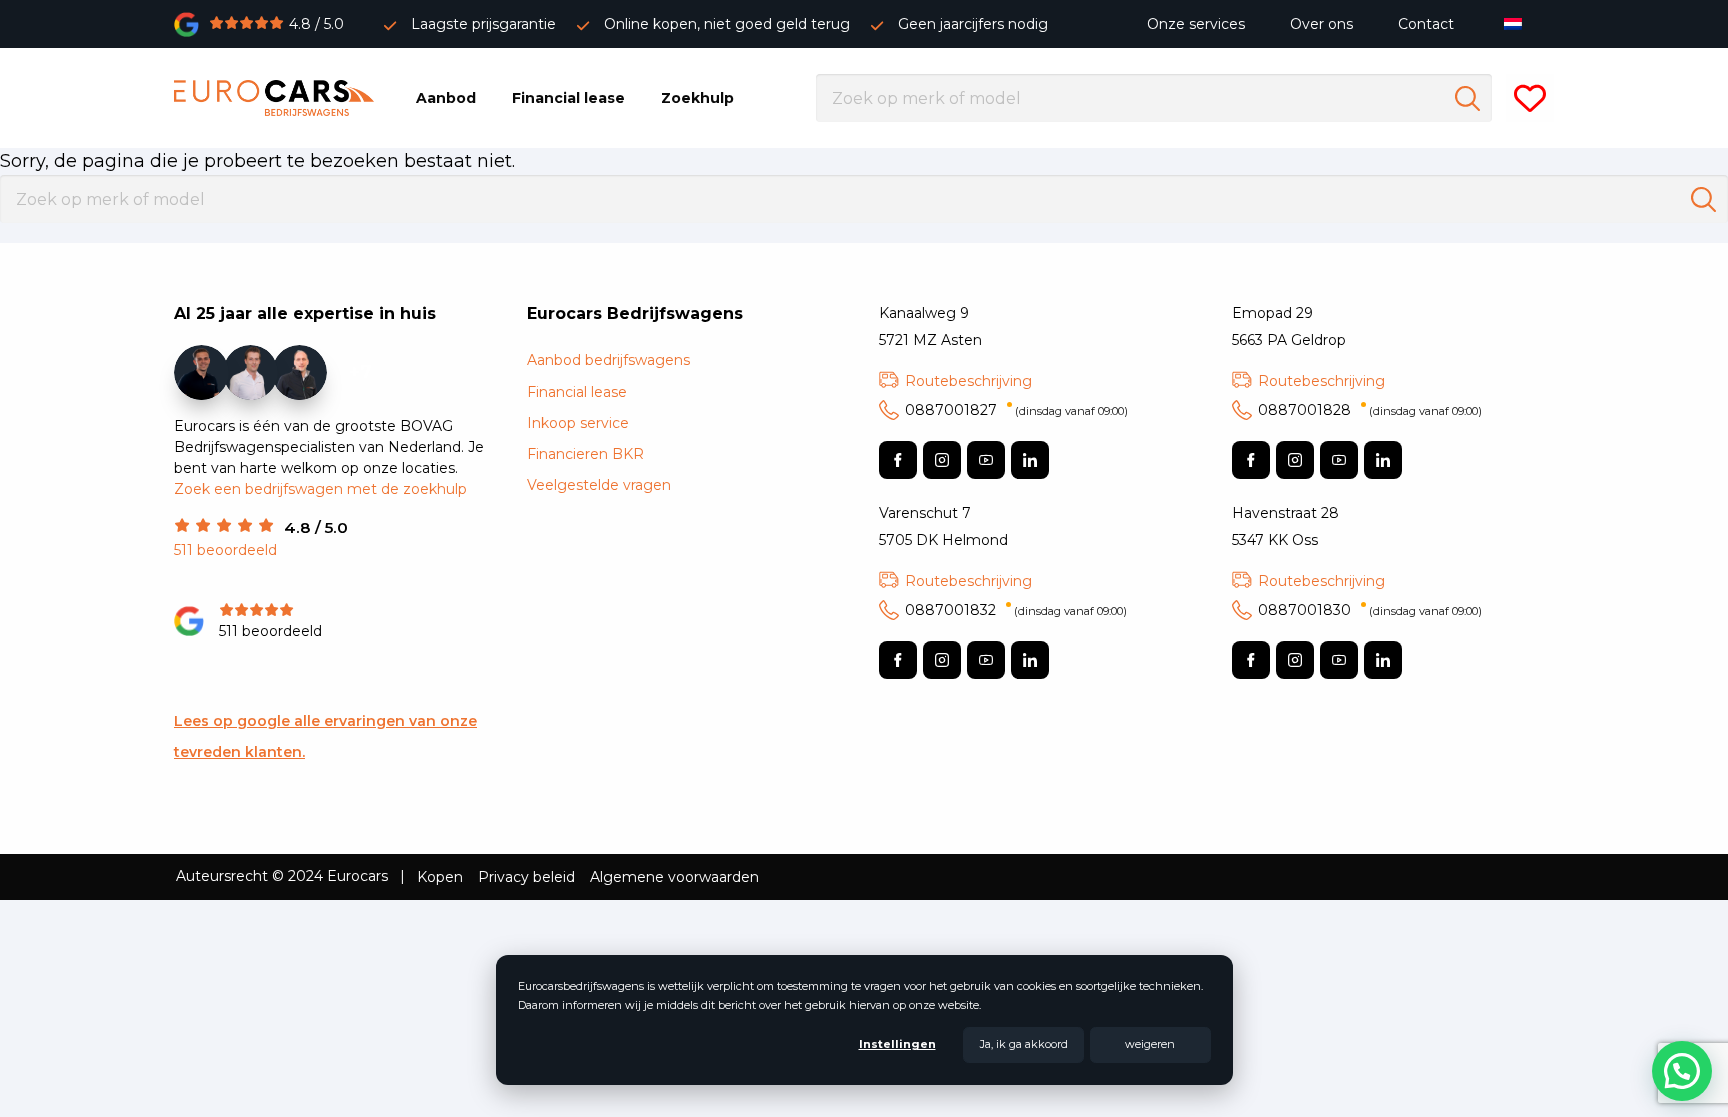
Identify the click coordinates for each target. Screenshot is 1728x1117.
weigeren (1150, 1044)
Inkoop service (578, 423)
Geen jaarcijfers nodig (973, 24)
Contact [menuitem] (1426, 24)
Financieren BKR (585, 454)
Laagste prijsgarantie (483, 24)
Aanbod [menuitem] (446, 98)
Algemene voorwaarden (674, 877)
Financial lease (577, 392)
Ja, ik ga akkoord (1024, 1044)
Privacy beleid (526, 877)
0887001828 (1370, 410)
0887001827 (1016, 410)
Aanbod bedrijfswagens (608, 360)
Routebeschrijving (968, 381)
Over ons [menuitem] (1321, 24)
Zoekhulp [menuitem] (697, 98)
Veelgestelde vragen (599, 485)
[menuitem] (1517, 23)
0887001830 (1370, 610)
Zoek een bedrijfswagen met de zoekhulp (320, 489)
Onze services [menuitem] (1196, 24)
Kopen (440, 877)
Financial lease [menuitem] (568, 98)
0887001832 (1016, 610)
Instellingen (897, 1044)
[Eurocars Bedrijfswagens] (274, 98)
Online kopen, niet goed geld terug (727, 24)
